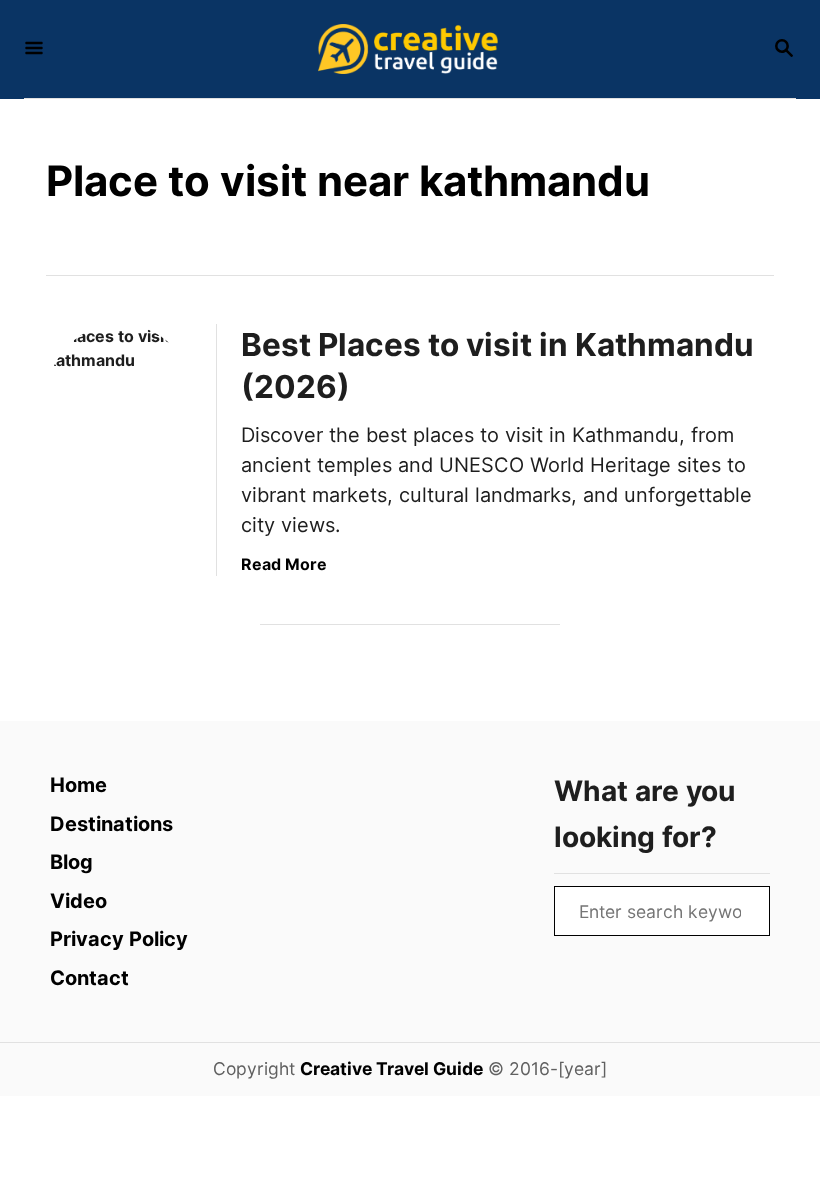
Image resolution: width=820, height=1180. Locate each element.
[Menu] (34, 49)
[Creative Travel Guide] (408, 49)
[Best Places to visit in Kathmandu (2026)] (120, 397)
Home (78, 785)
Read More (284, 564)
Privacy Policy (119, 939)
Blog (71, 862)
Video (78, 901)
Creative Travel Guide (391, 1068)
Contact (89, 978)
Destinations (111, 824)
